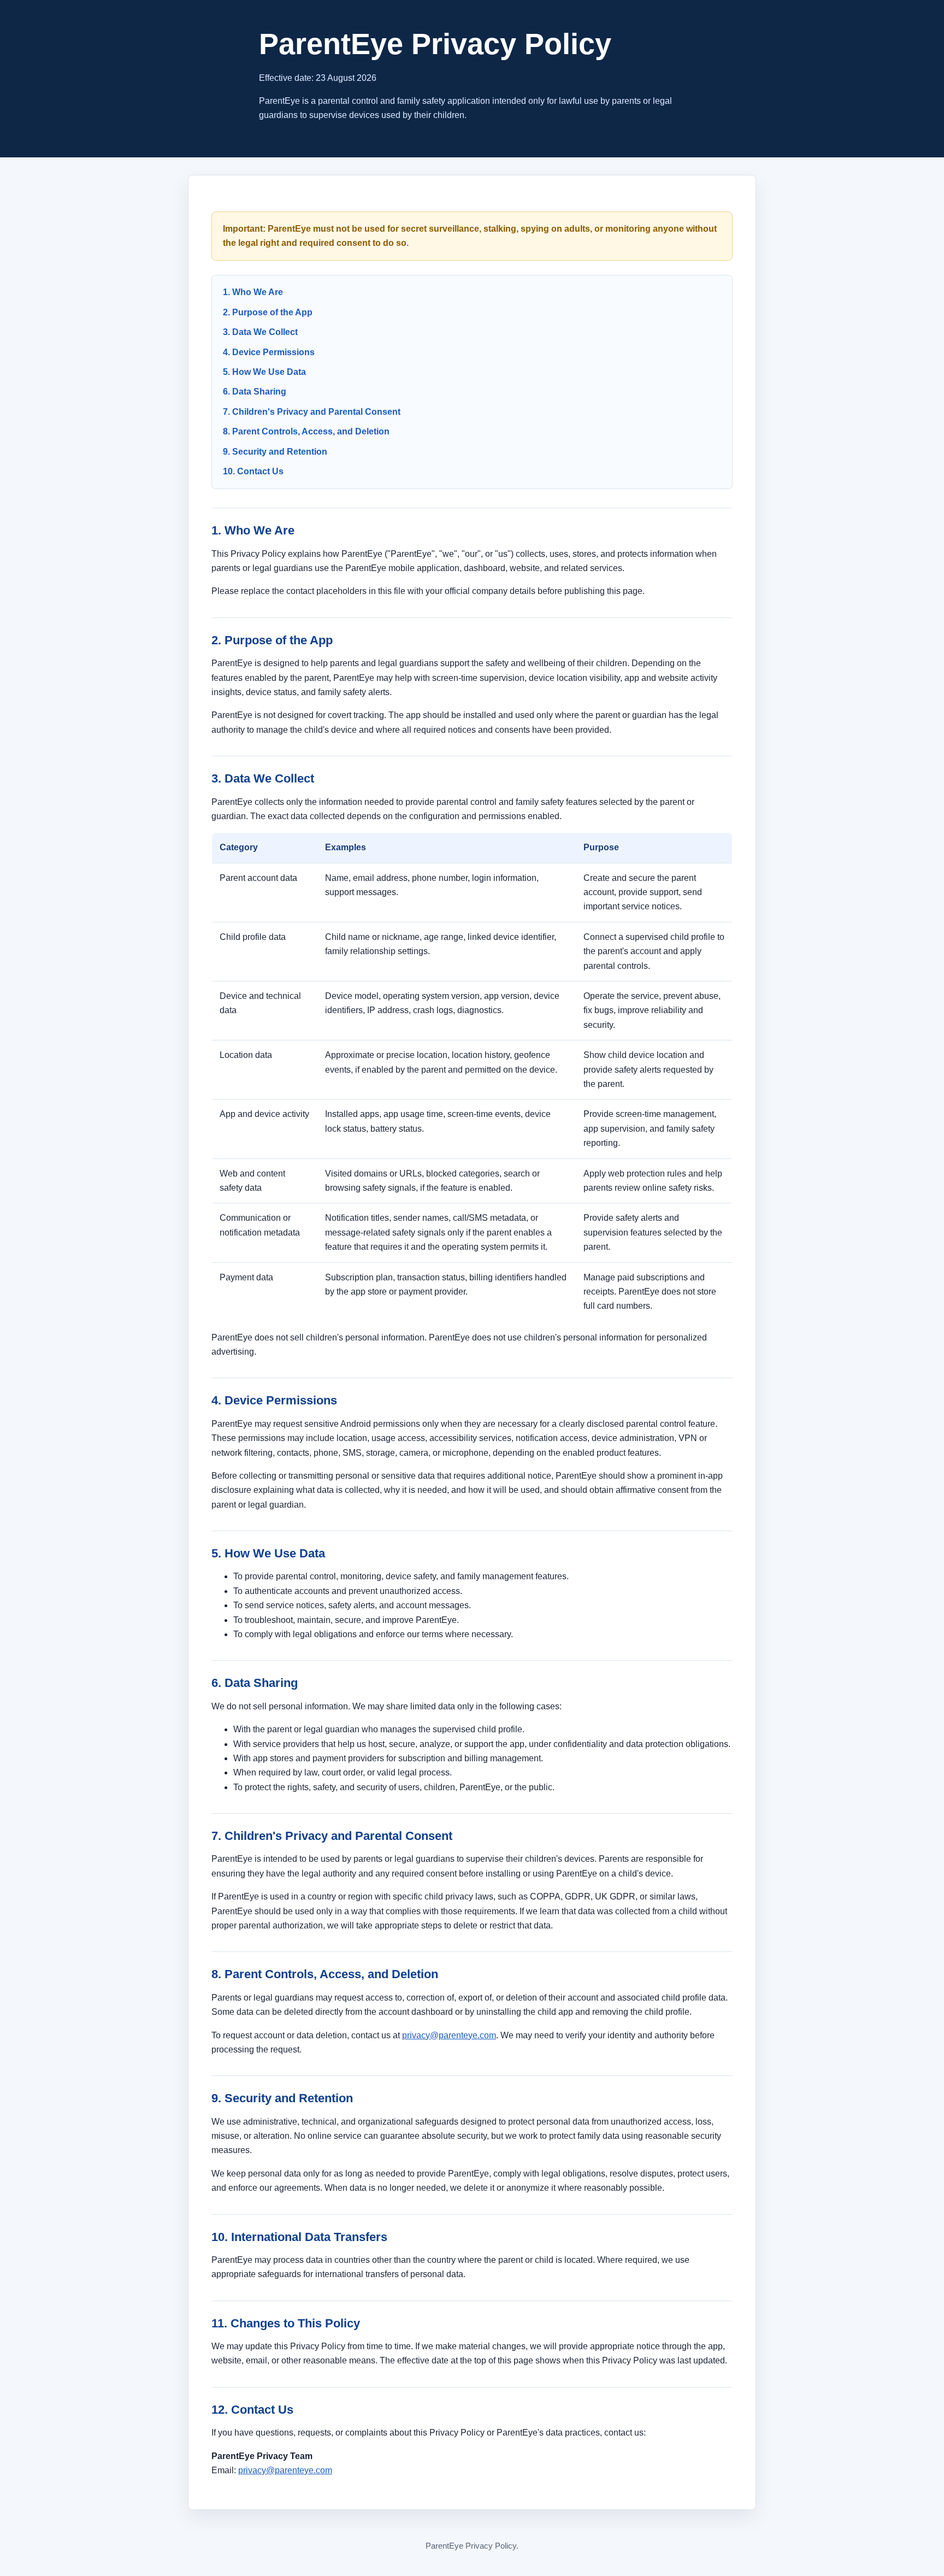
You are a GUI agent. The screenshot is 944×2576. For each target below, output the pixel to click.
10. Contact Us (253, 471)
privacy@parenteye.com (449, 2035)
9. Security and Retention (275, 452)
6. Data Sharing (255, 392)
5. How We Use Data (264, 372)
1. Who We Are (253, 292)
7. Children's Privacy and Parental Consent (312, 412)
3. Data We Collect (260, 332)
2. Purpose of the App (268, 312)
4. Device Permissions (269, 352)
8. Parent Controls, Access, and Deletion (306, 431)
